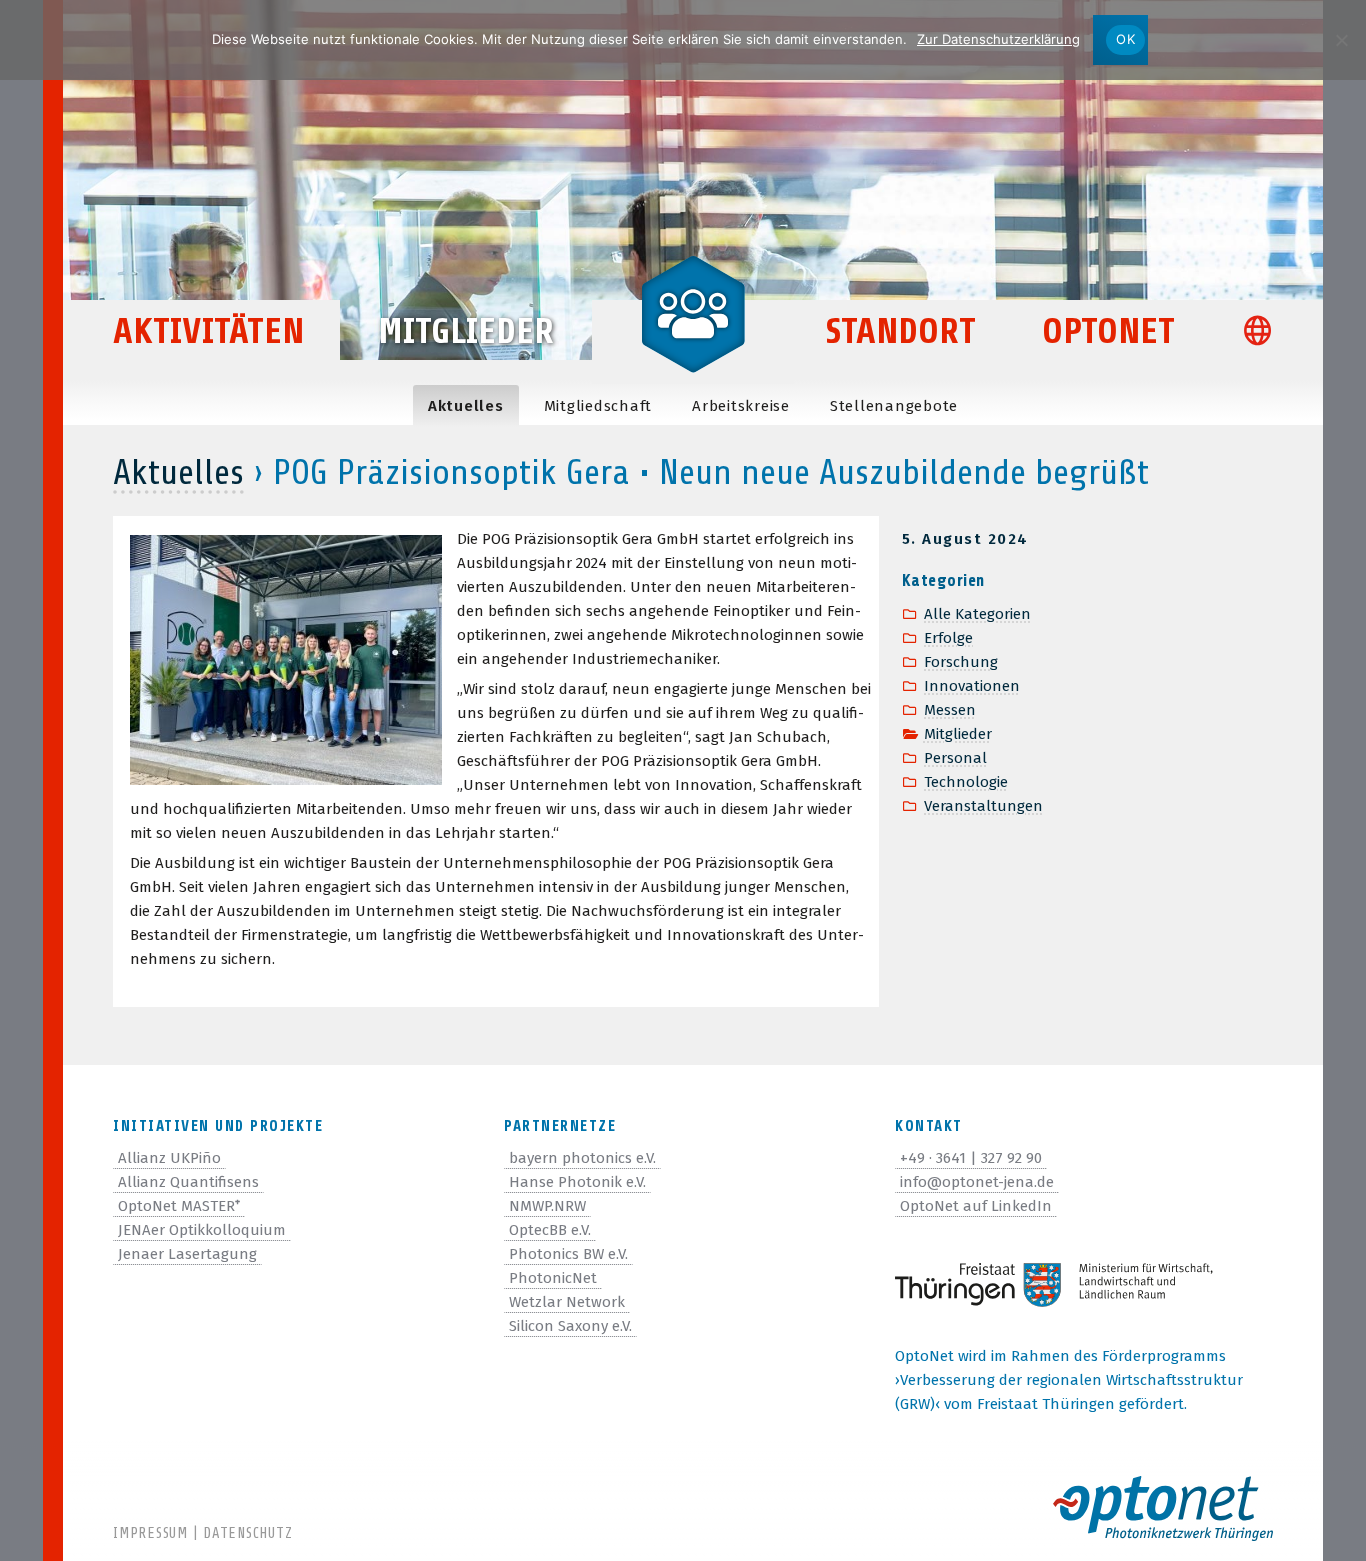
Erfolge (948, 638)
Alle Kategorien (977, 614)
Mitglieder (466, 331)
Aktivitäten (208, 331)
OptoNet (1108, 331)
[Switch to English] (1266, 333)
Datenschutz (247, 1533)
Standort (901, 331)
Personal (955, 758)
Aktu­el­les (466, 406)
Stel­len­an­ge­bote (894, 406)
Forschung (961, 662)
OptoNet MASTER (179, 1206)
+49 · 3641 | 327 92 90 (971, 1158)
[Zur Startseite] (693, 312)
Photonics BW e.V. (568, 1254)
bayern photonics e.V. (582, 1158)
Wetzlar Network (567, 1302)
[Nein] (1341, 40)
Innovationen (972, 686)
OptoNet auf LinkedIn (976, 1206)
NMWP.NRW (547, 1206)
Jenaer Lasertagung (187, 1254)
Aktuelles (178, 472)
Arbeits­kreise (741, 406)
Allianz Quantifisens (188, 1182)
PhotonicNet (553, 1278)
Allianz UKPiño (169, 1158)
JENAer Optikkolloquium (202, 1230)
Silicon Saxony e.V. (570, 1326)
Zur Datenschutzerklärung (998, 39)
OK (1125, 39)
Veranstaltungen (983, 806)
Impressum (150, 1533)
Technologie (966, 782)
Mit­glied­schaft (598, 406)
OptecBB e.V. (550, 1230)
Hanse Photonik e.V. (577, 1182)
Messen (950, 710)
